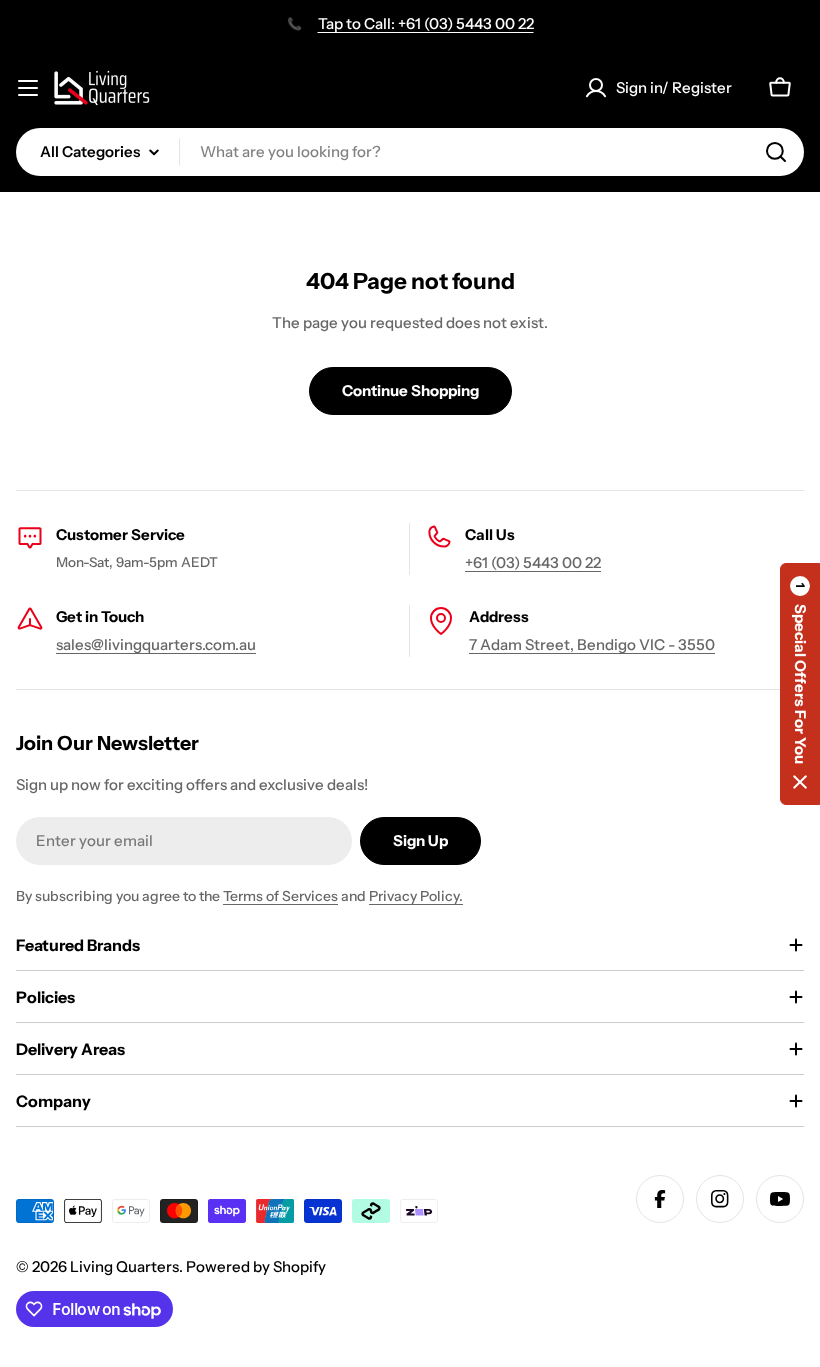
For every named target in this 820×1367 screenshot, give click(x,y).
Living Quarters (124, 1266)
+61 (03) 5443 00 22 (533, 562)
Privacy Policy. (416, 896)
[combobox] (410, 152)
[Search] (776, 152)
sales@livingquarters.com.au (156, 644)
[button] (800, 684)
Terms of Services (280, 896)
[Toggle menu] (28, 88)
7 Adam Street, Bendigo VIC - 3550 (592, 644)
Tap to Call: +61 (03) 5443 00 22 (426, 23)
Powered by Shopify (256, 1266)
